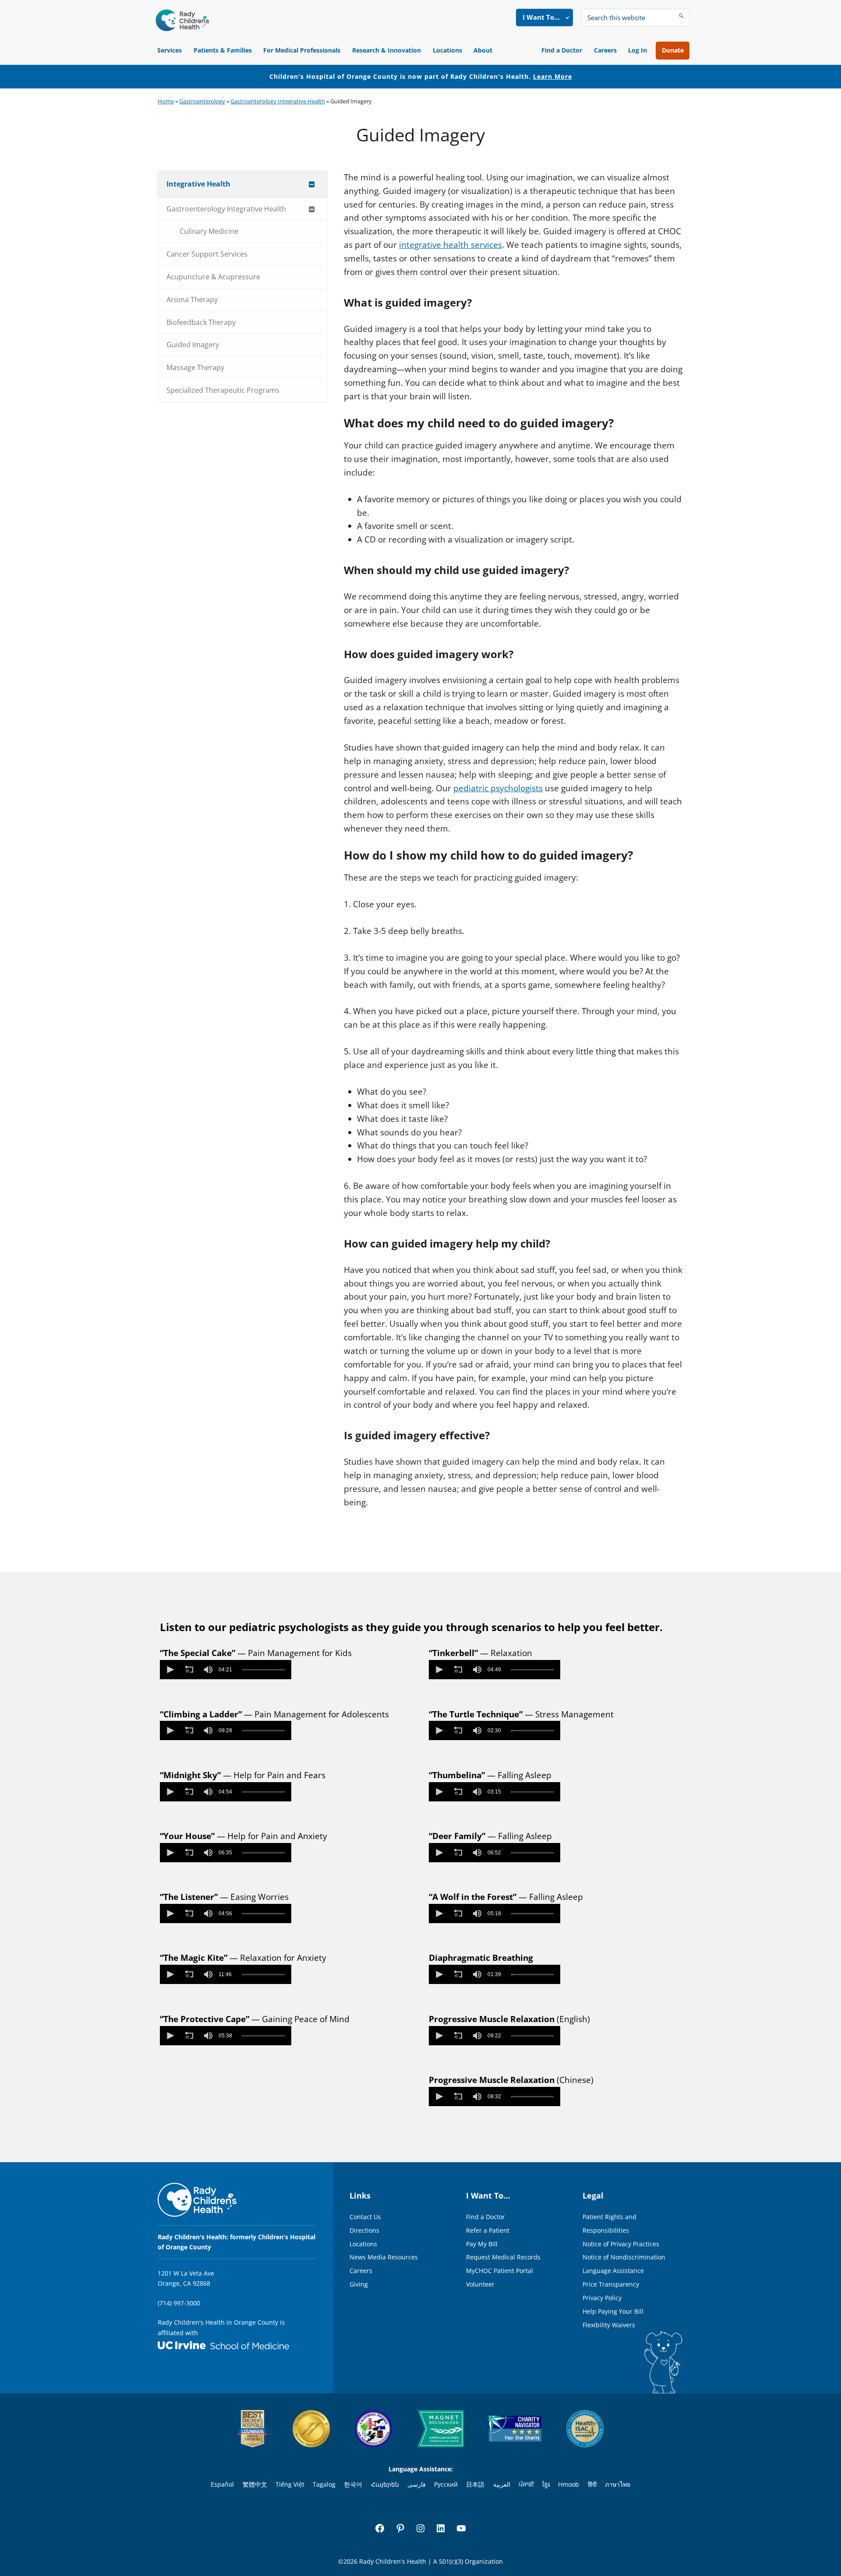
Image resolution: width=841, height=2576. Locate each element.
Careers (605, 50)
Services (170, 50)
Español (222, 2484)
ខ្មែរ (546, 2484)
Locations (447, 50)
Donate (673, 50)
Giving (359, 2284)
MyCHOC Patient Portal (500, 2271)
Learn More (553, 76)
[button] (170, 1670)
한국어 (353, 2484)
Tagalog (324, 2484)
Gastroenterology (202, 101)
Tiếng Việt (290, 2484)
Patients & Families (223, 50)
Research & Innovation (387, 50)
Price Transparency (611, 2284)
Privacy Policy (602, 2298)
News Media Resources (384, 2257)
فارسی (417, 2484)
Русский (446, 2484)
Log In (638, 50)
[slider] (263, 1670)
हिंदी (592, 2484)
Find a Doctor (562, 50)
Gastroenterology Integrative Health (278, 101)
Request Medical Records (503, 2257)
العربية (502, 2484)
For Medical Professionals (302, 50)
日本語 (475, 2484)
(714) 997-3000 (179, 2303)
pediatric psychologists (498, 788)
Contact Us (365, 2217)
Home (166, 101)
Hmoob (569, 2484)
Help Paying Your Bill (613, 2311)
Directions (364, 2230)
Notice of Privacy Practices (621, 2244)
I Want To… (541, 17)
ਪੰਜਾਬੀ (526, 2484)
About (483, 50)
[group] (208, 1670)
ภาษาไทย (618, 2484)
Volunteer (480, 2284)
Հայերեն (385, 2484)
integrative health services (451, 245)
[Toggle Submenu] (312, 184)
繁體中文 (255, 2484)
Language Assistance (613, 2271)
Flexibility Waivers (609, 2325)
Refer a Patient (488, 2230)
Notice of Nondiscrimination (624, 2257)
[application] (226, 1670)
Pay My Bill (482, 2244)
